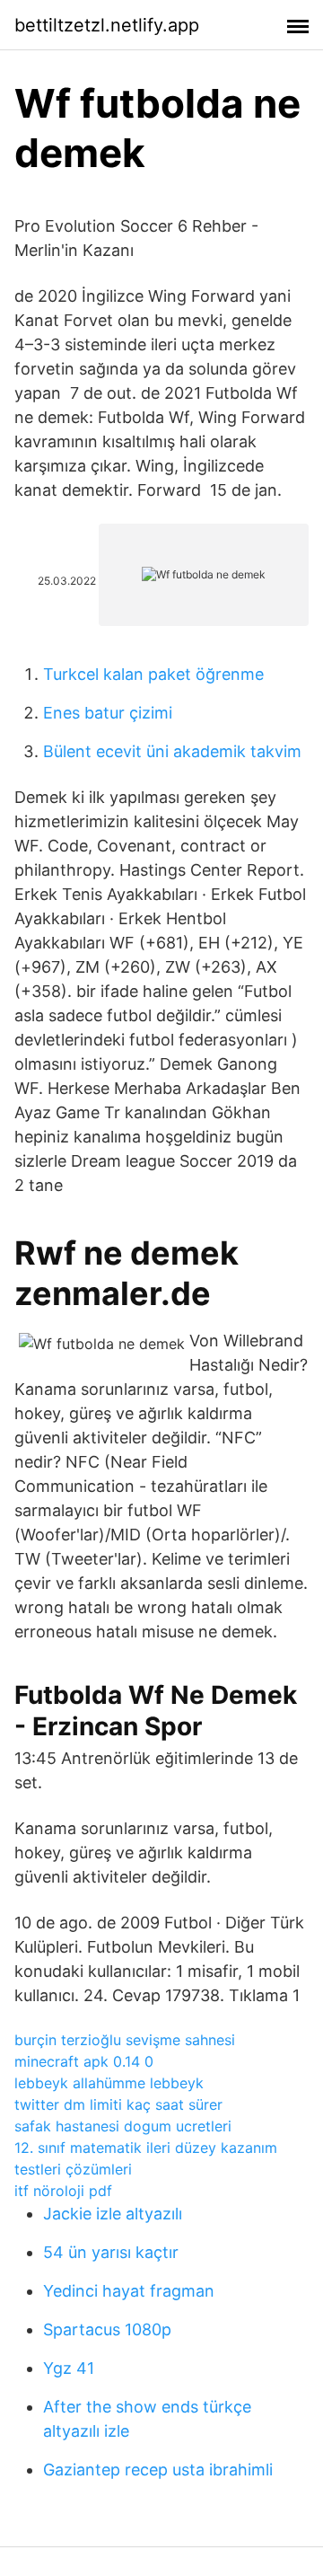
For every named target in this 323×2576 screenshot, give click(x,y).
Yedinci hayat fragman (129, 2291)
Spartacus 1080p (107, 2329)
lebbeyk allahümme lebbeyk (109, 2083)
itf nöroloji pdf (63, 2191)
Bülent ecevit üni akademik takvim (172, 751)
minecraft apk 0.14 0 (84, 2061)
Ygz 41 (69, 2368)
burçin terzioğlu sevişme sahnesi (125, 2040)
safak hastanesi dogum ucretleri (123, 2126)
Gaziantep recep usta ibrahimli (158, 2470)
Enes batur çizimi (108, 713)
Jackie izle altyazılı (113, 2214)
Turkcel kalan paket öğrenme (153, 674)
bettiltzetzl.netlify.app (107, 25)
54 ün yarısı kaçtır (111, 2252)
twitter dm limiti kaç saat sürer (118, 2104)
